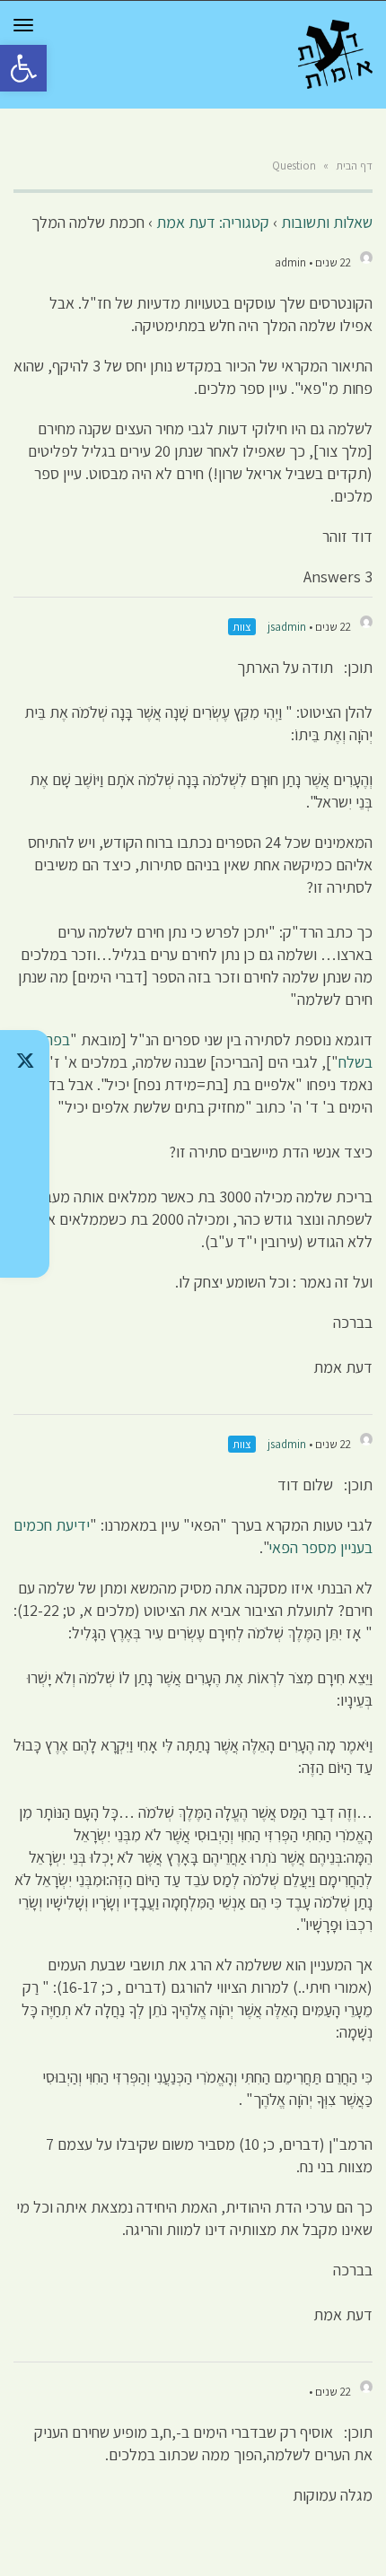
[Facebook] (25, 1201)
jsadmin (287, 627)
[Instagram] (25, 1154)
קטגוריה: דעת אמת (213, 222)
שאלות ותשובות (327, 222)
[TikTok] (25, 1107)
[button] (23, 68)
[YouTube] (25, 1247)
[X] (25, 1061)
